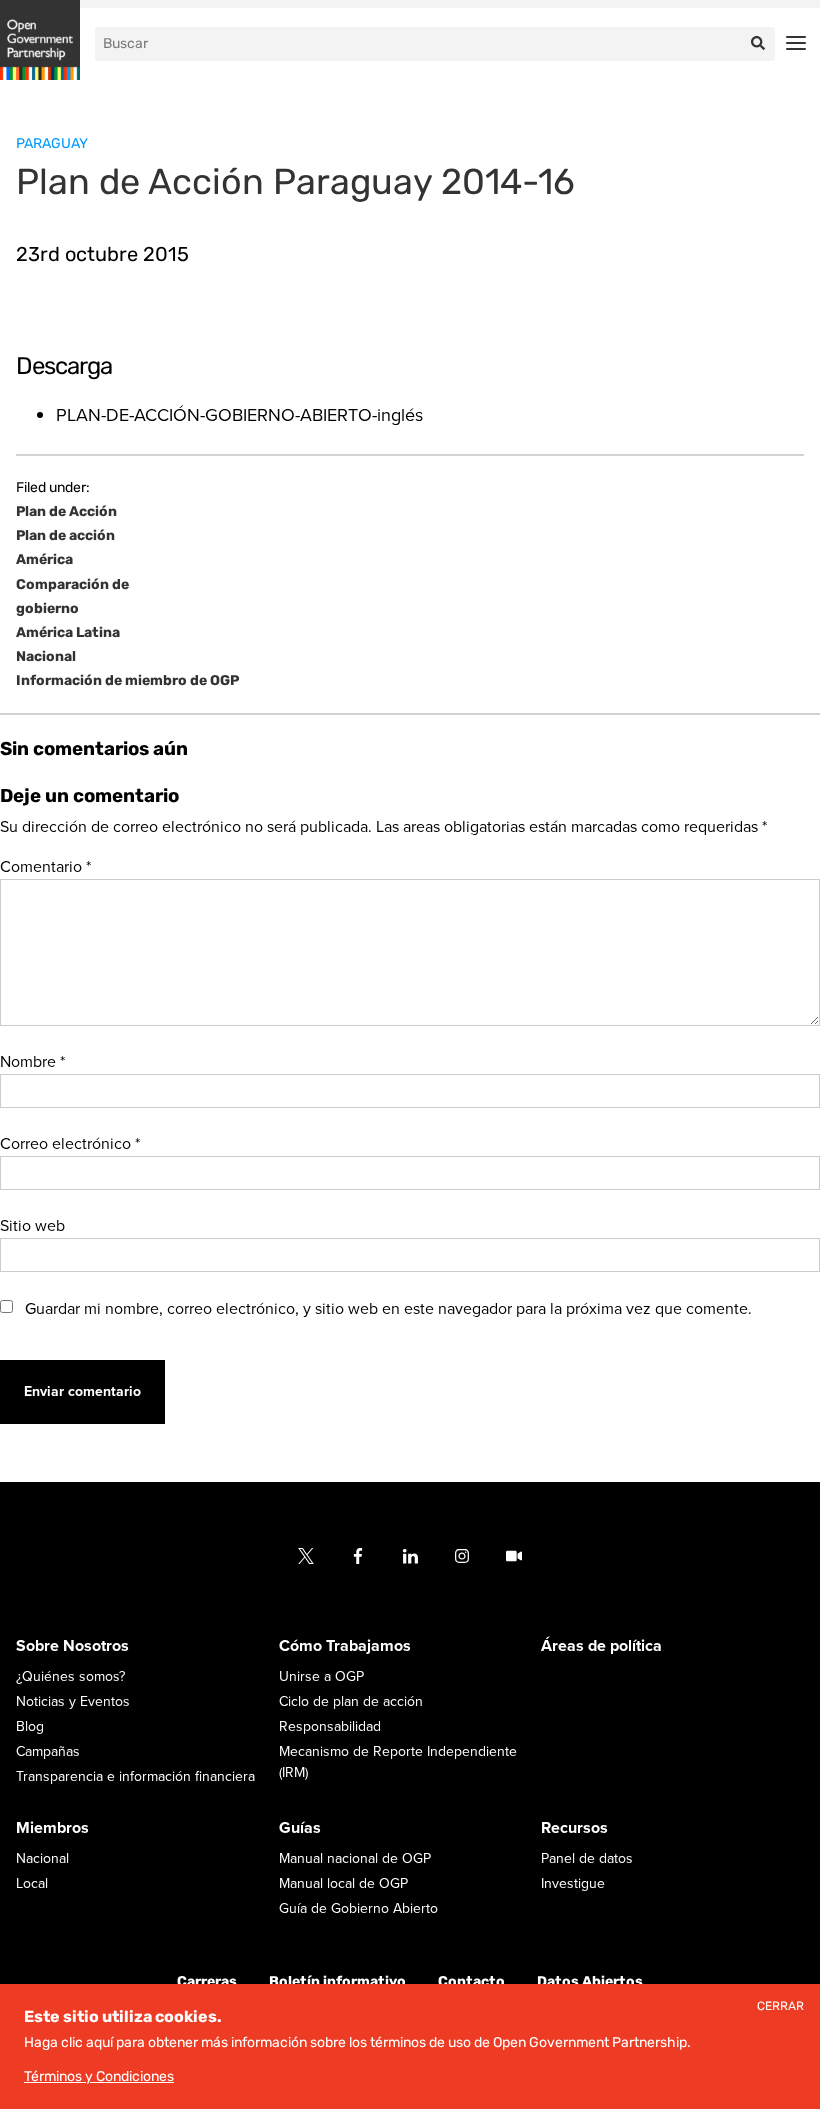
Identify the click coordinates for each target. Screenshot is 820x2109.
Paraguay (52, 143)
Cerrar (780, 2006)
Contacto (471, 1982)
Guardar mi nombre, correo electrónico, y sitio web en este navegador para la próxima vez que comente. (388, 1309)
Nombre (32, 1062)
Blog (30, 1727)
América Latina (68, 633)
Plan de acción (65, 536)
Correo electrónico (70, 1144)
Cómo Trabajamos (345, 1647)
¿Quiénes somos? (70, 1677)
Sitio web (32, 1226)
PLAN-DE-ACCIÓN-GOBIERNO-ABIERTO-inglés (239, 415)
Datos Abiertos (590, 1982)
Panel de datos (587, 1859)
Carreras (207, 1982)
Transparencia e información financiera (135, 1777)
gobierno (47, 609)
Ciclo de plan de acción (351, 1702)
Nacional (46, 657)
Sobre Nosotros (72, 1647)
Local (32, 1884)
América (44, 560)
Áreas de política (601, 1647)
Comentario (45, 867)
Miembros (52, 1829)
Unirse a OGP (321, 1677)
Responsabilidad (330, 1727)
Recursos (574, 1829)
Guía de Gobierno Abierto (358, 1909)
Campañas (48, 1752)
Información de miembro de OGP (127, 681)
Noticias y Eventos (73, 1702)
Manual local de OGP (343, 1884)
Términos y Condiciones (99, 2076)
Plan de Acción (66, 512)
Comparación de (72, 585)
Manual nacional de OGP (355, 1859)
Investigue (573, 1884)
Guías (300, 1829)
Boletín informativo (337, 1982)
